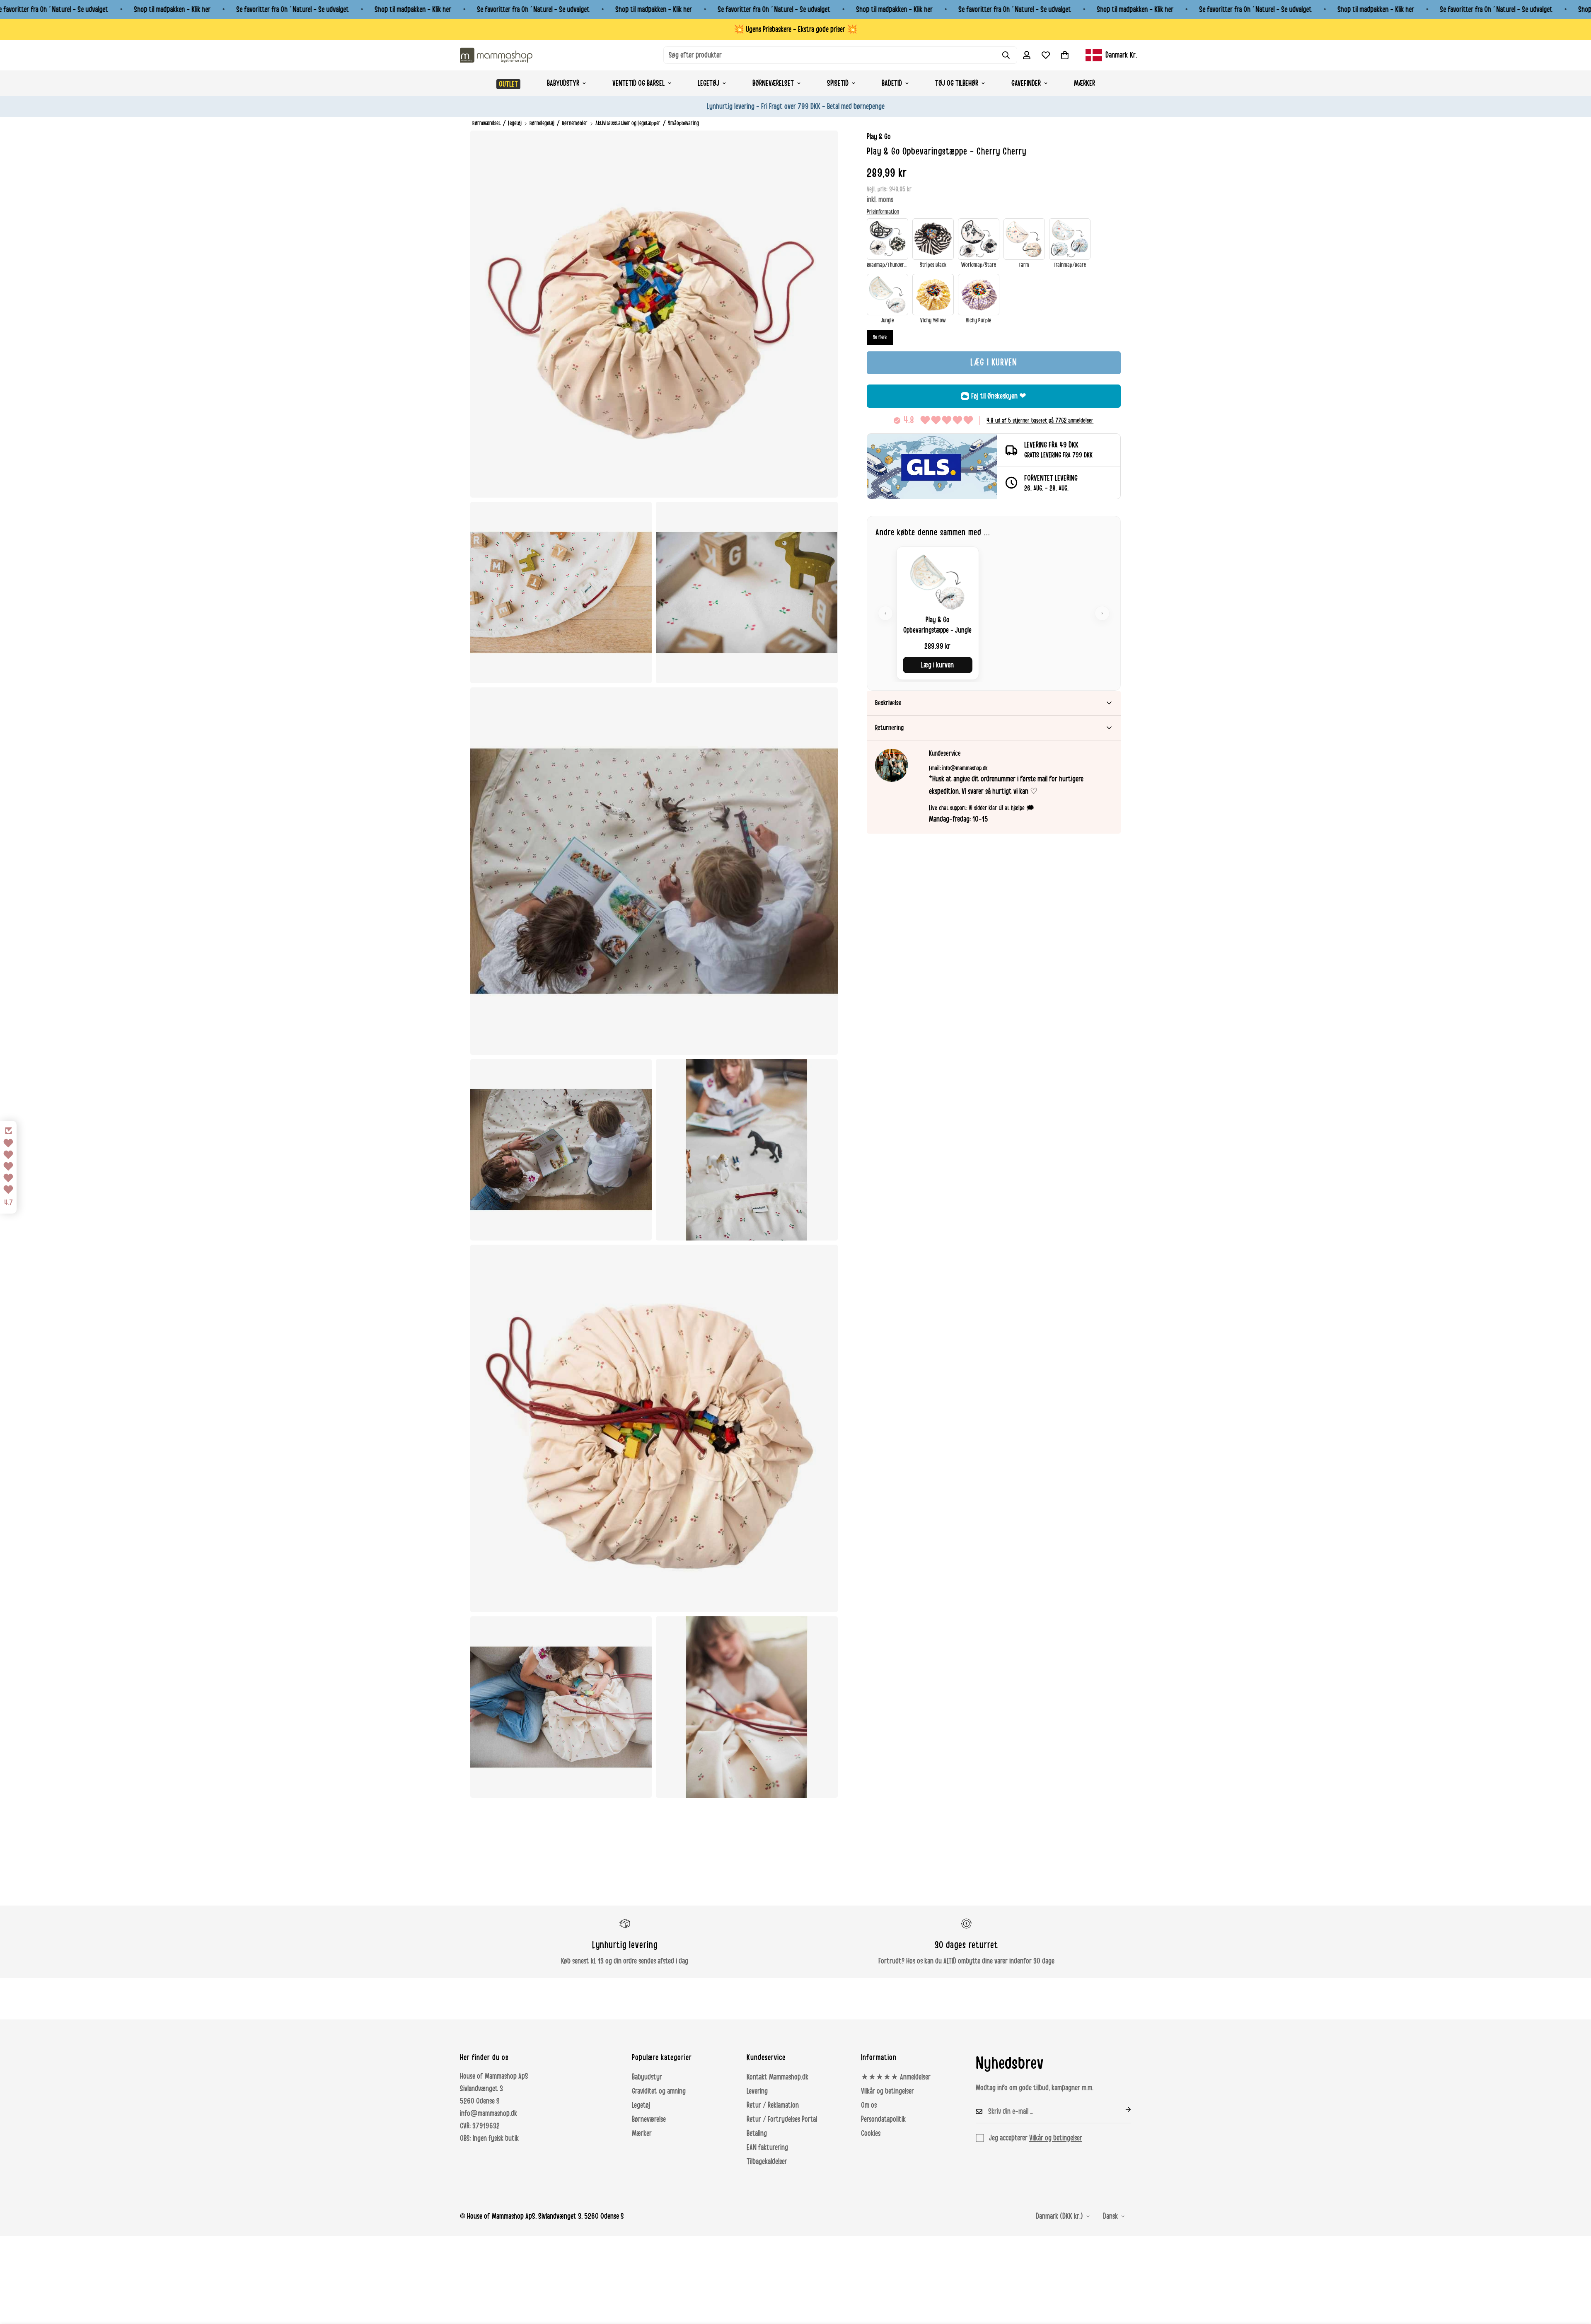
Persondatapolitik (883, 2119)
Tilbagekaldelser (767, 2162)
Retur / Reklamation (773, 2105)
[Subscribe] (1122, 2109)
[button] (1065, 55)
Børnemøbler (575, 123)
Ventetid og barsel (638, 83)
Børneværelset (773, 83)
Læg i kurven (937, 665)
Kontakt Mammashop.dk (777, 2077)
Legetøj (708, 83)
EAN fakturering (767, 2147)
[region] (994, 613)
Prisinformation (883, 212)
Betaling (757, 2133)
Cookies (871, 2133)
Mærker (1084, 83)
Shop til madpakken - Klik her (172, 10)
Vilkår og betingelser (887, 2091)
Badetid (892, 83)
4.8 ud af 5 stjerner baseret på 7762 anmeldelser (1040, 421)
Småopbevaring (683, 123)
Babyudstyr (563, 83)
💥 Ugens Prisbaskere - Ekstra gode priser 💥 (795, 29)
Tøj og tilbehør (957, 83)
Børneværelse (649, 2119)
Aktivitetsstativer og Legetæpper (628, 123)
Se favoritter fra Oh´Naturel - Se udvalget (293, 10)
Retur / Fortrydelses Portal (782, 2119)
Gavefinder (1026, 83)
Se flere (880, 337)
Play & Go (879, 137)
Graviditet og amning (659, 2091)
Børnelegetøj (542, 123)
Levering (757, 2091)
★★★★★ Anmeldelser (896, 2077)
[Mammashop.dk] (496, 55)
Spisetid (838, 83)
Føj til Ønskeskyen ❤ (999, 396)
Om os (869, 2105)
